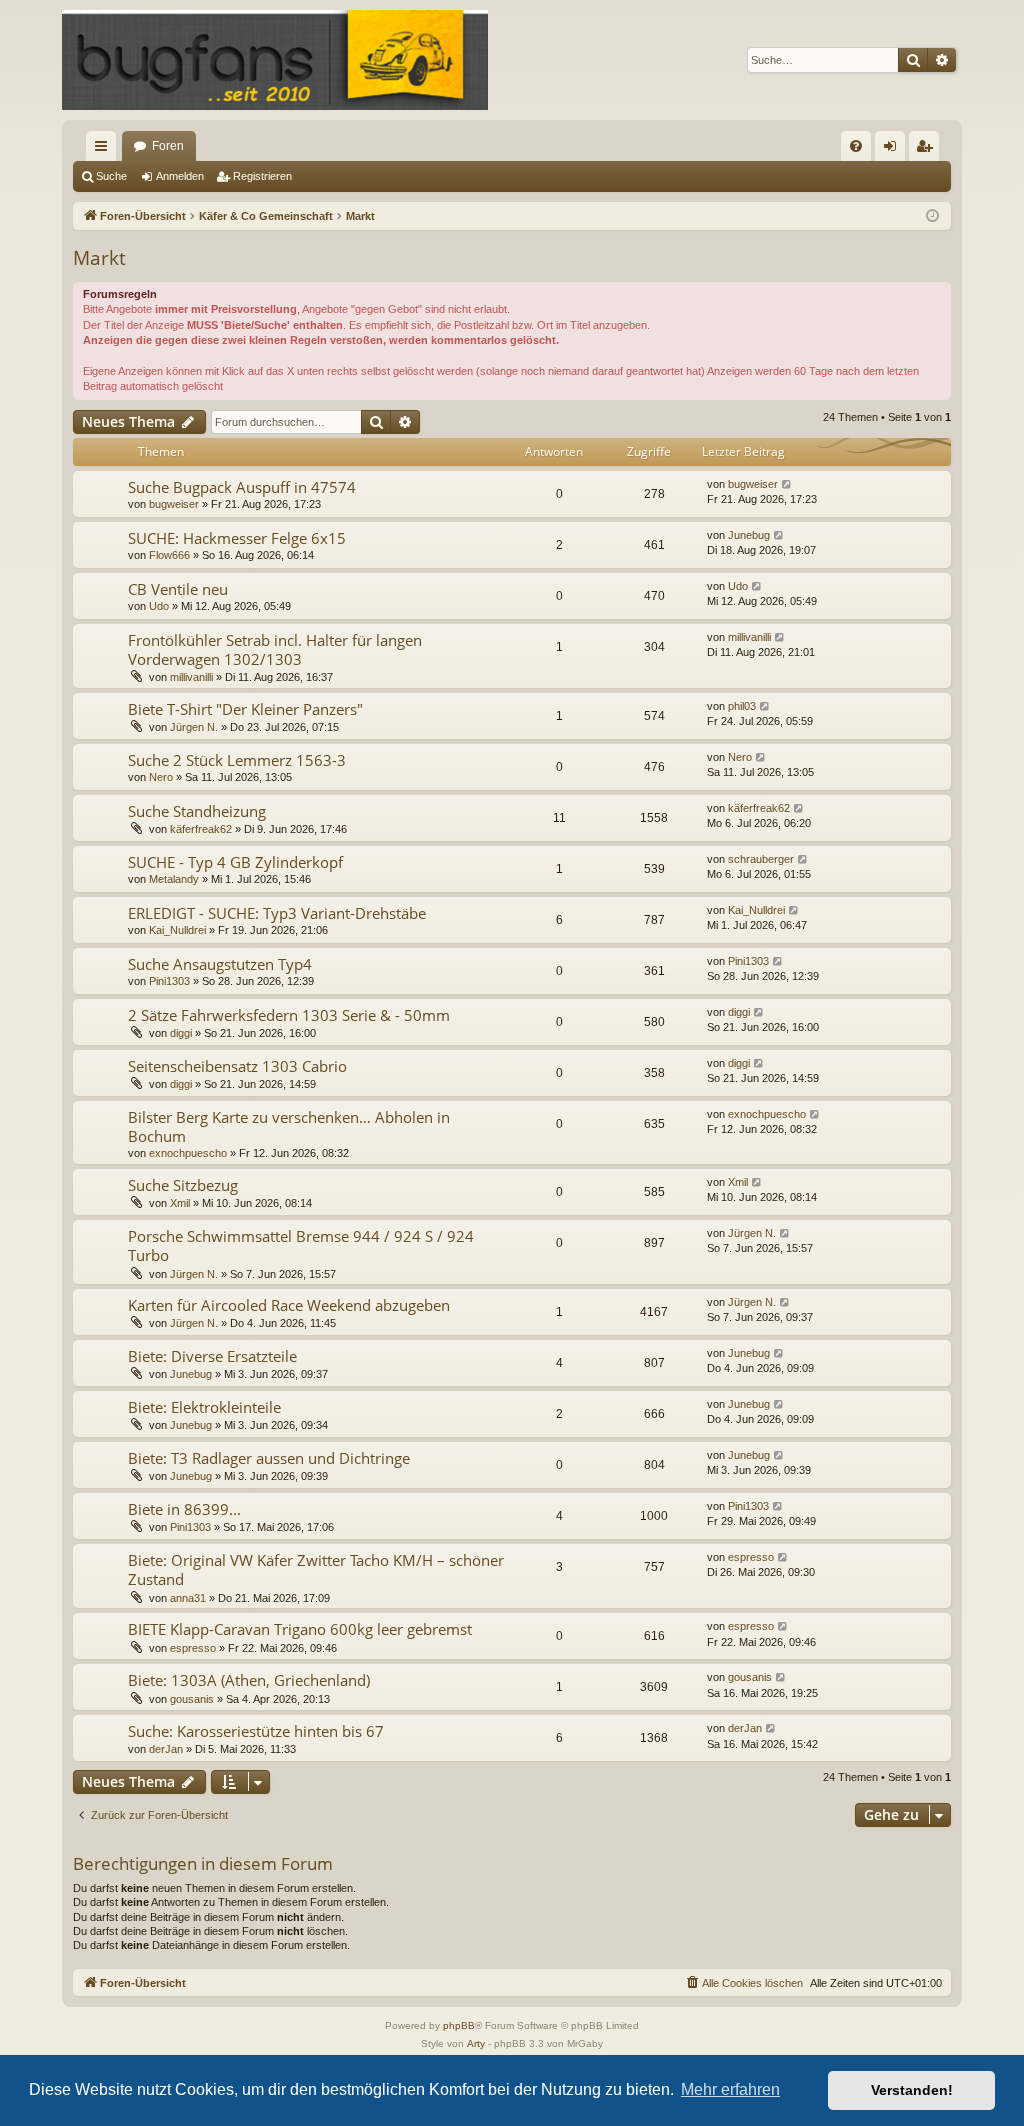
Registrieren (262, 176)
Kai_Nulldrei (177, 930)
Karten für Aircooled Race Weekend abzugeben (289, 1305)
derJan (166, 1749)
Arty (476, 2043)
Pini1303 (169, 981)
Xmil (180, 1203)
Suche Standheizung (197, 811)
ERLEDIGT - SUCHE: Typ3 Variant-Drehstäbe (277, 913)
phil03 (742, 706)
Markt (99, 258)
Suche (111, 176)
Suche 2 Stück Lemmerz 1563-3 (237, 760)
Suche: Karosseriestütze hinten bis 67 (256, 1731)
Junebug (749, 535)
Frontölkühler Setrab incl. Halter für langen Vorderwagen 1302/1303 (275, 649)
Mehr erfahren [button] (730, 2089)
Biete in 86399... (184, 1509)
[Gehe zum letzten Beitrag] (787, 484)
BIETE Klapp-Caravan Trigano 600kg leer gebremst (300, 1629)
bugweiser (174, 504)
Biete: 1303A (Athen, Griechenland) (249, 1680)
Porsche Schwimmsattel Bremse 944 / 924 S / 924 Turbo (301, 1245)
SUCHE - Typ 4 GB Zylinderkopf (235, 862)
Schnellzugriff (105, 150)
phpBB (459, 2025)
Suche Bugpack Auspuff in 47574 (242, 487)
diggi (181, 1033)
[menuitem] (856, 146)
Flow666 (169, 555)
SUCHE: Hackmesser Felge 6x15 (237, 538)
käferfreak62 (201, 829)
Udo (159, 606)
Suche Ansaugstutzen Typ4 (220, 964)
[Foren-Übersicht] (275, 60)
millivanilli (191, 677)
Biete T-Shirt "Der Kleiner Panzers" (245, 709)
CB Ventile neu (178, 589)
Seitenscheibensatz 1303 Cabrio (237, 1066)
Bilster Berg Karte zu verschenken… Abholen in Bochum (289, 1126)
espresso (751, 1557)
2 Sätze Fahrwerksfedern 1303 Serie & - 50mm (289, 1015)
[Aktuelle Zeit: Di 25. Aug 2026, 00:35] (932, 216)
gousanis (192, 1699)
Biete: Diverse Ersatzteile (212, 1356)
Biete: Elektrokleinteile (204, 1407)
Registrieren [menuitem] (928, 150)
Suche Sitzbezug (183, 1185)
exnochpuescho (188, 1153)
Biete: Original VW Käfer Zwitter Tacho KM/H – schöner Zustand (316, 1569)
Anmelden (180, 176)
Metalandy (174, 879)
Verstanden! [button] (912, 2090)
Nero (161, 777)
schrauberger (761, 859)
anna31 (188, 1598)
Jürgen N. (194, 727)
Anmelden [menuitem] (894, 150)
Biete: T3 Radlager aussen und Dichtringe (269, 1458)
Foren (168, 146)
